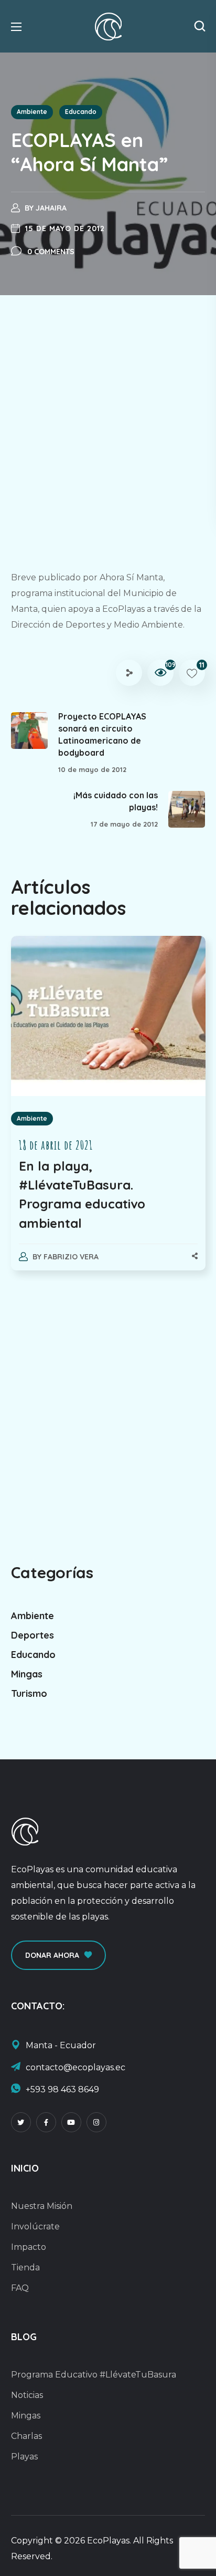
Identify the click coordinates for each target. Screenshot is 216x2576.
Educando (81, 112)
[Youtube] (71, 2122)
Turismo (29, 1693)
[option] (108, 1114)
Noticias (27, 2395)
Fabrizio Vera (71, 1257)
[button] (200, 26)
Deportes (33, 1635)
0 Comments (51, 252)
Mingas (27, 1674)
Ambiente (32, 112)
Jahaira (51, 208)
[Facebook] (46, 2122)
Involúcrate (35, 2226)
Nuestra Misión (42, 2206)
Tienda (25, 2267)
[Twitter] (21, 2122)
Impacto (29, 2247)
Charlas (26, 2436)
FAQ (20, 2288)
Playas (24, 2457)
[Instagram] (96, 2122)
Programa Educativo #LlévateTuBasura (94, 2375)
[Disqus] (108, 1412)
